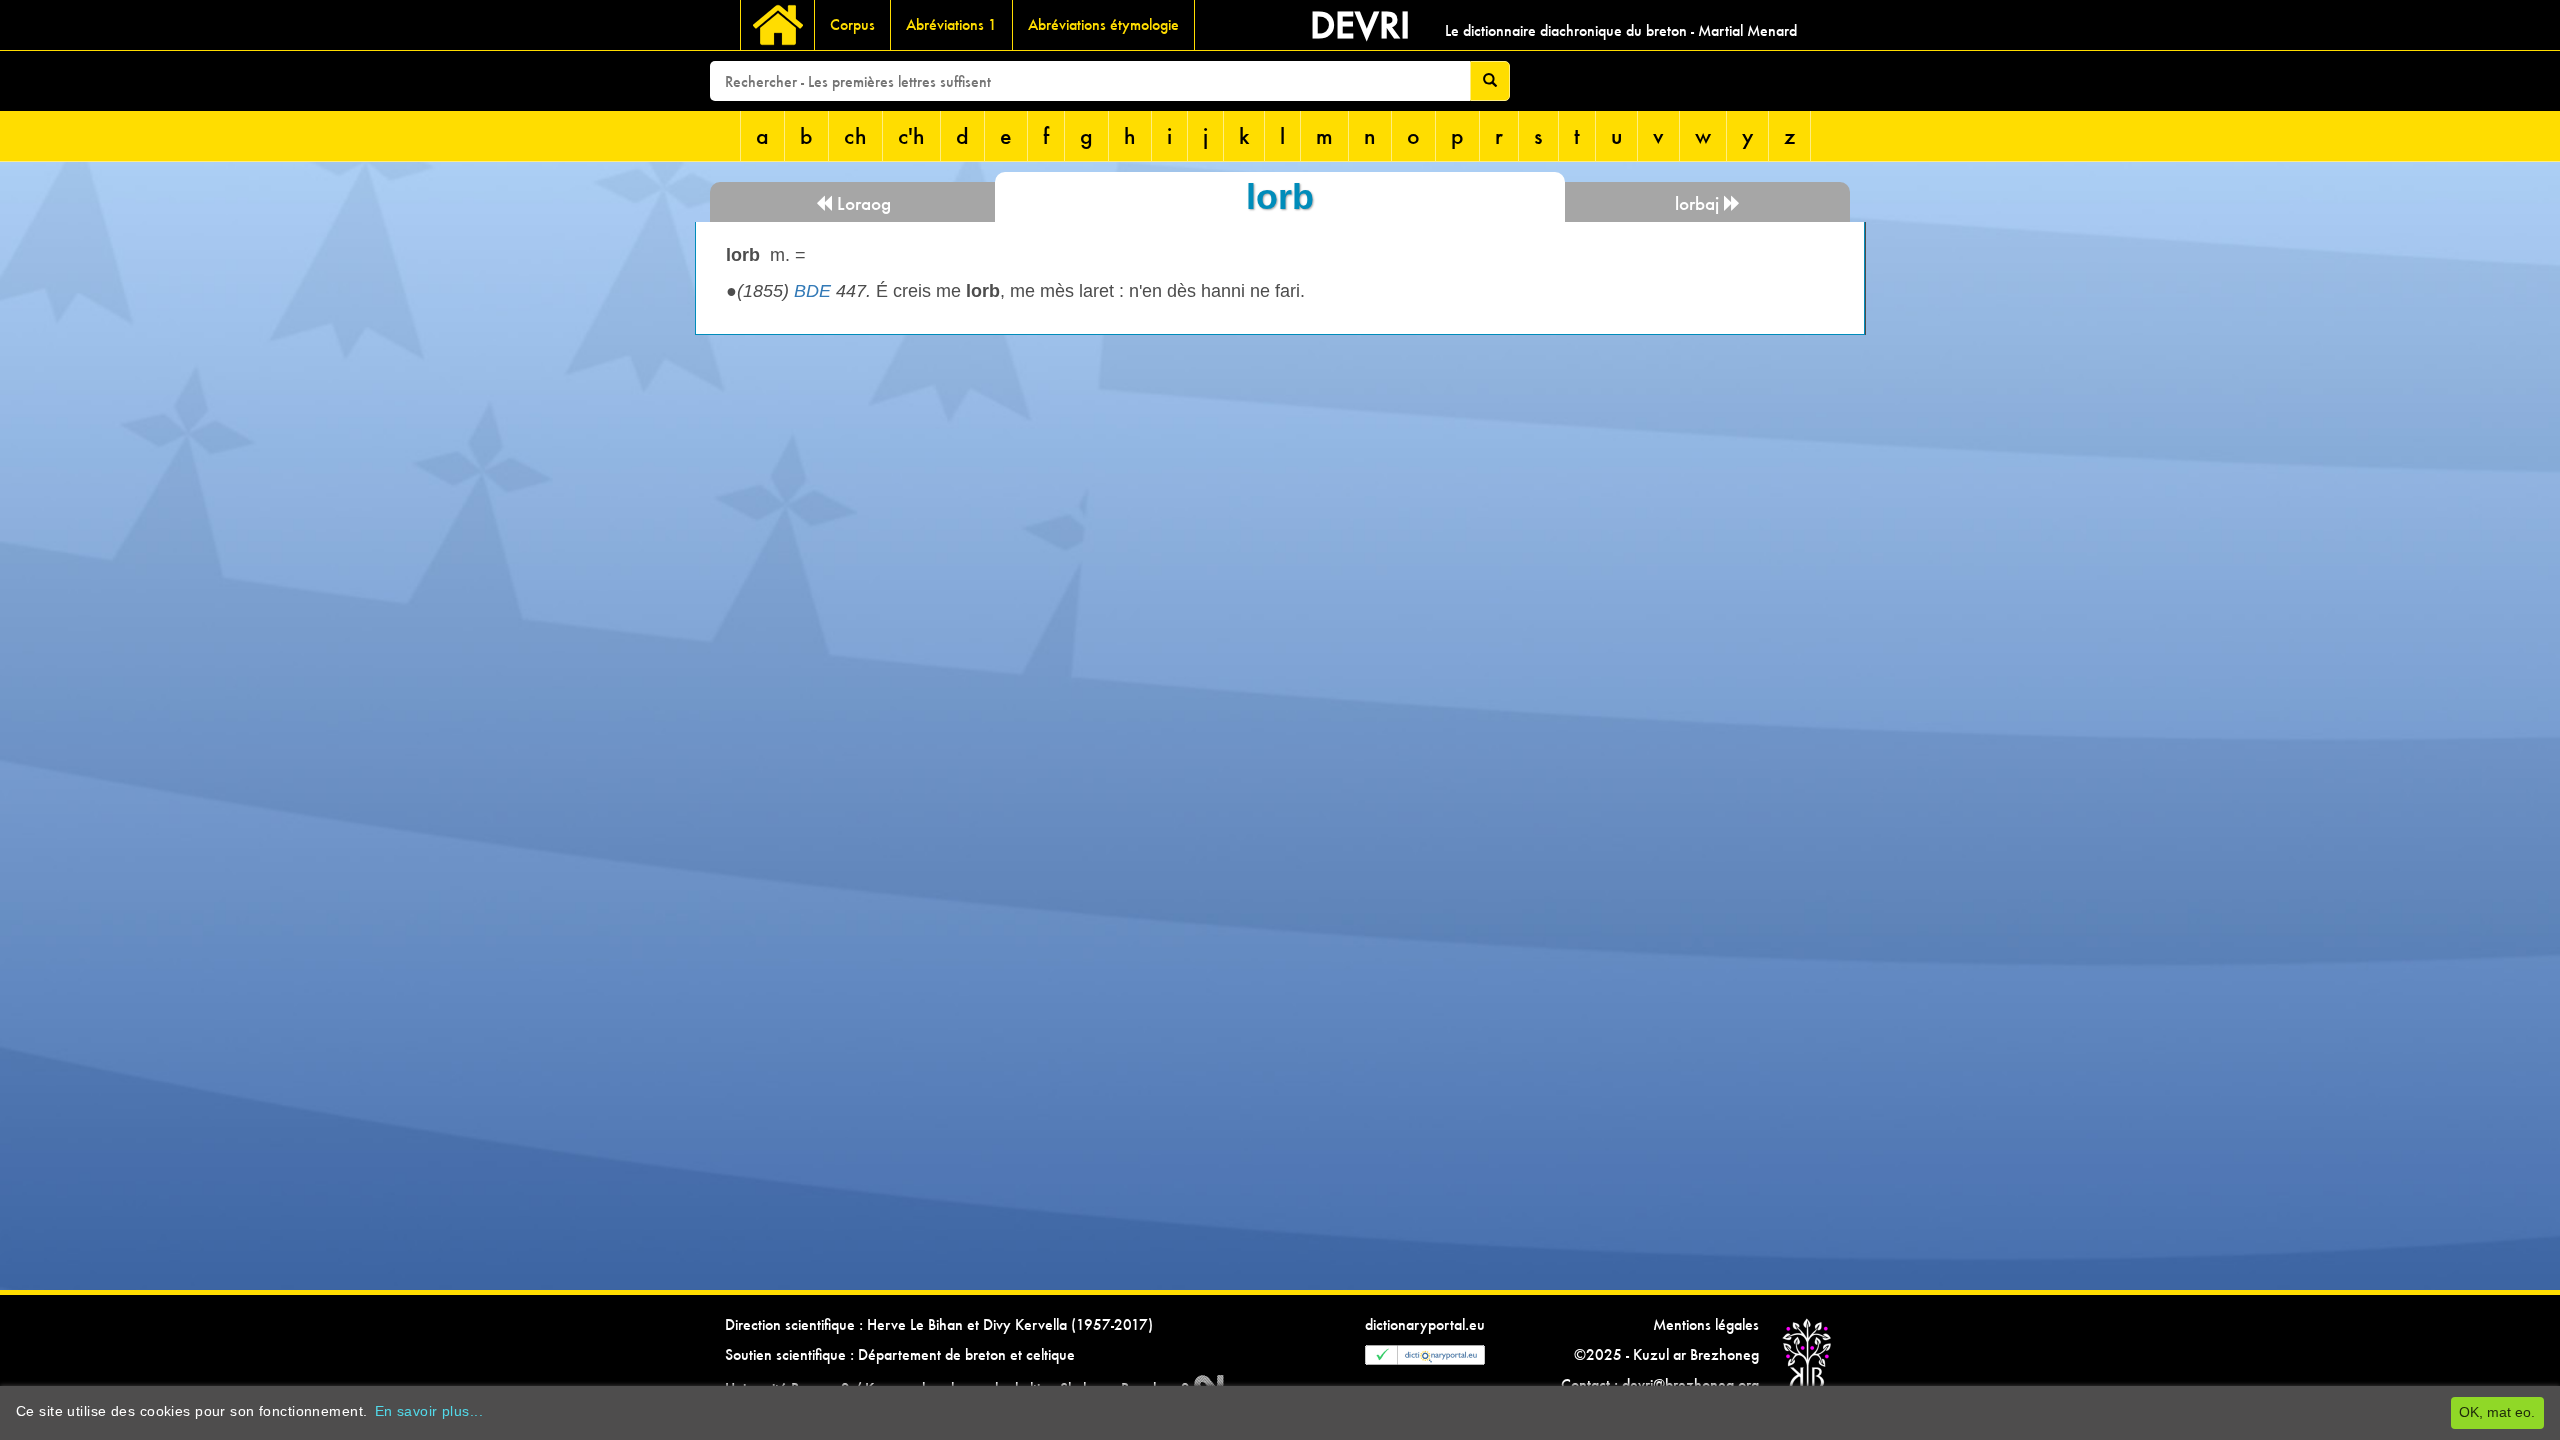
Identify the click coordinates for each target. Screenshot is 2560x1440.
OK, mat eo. (2497, 1412)
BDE (812, 291)
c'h (911, 135)
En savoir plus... (429, 1411)
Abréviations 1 (951, 24)
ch (855, 135)
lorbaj (1699, 203)
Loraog (861, 203)
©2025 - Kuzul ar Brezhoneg (1666, 1354)
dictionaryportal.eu (1425, 1324)
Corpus (852, 24)
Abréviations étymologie (1103, 24)
